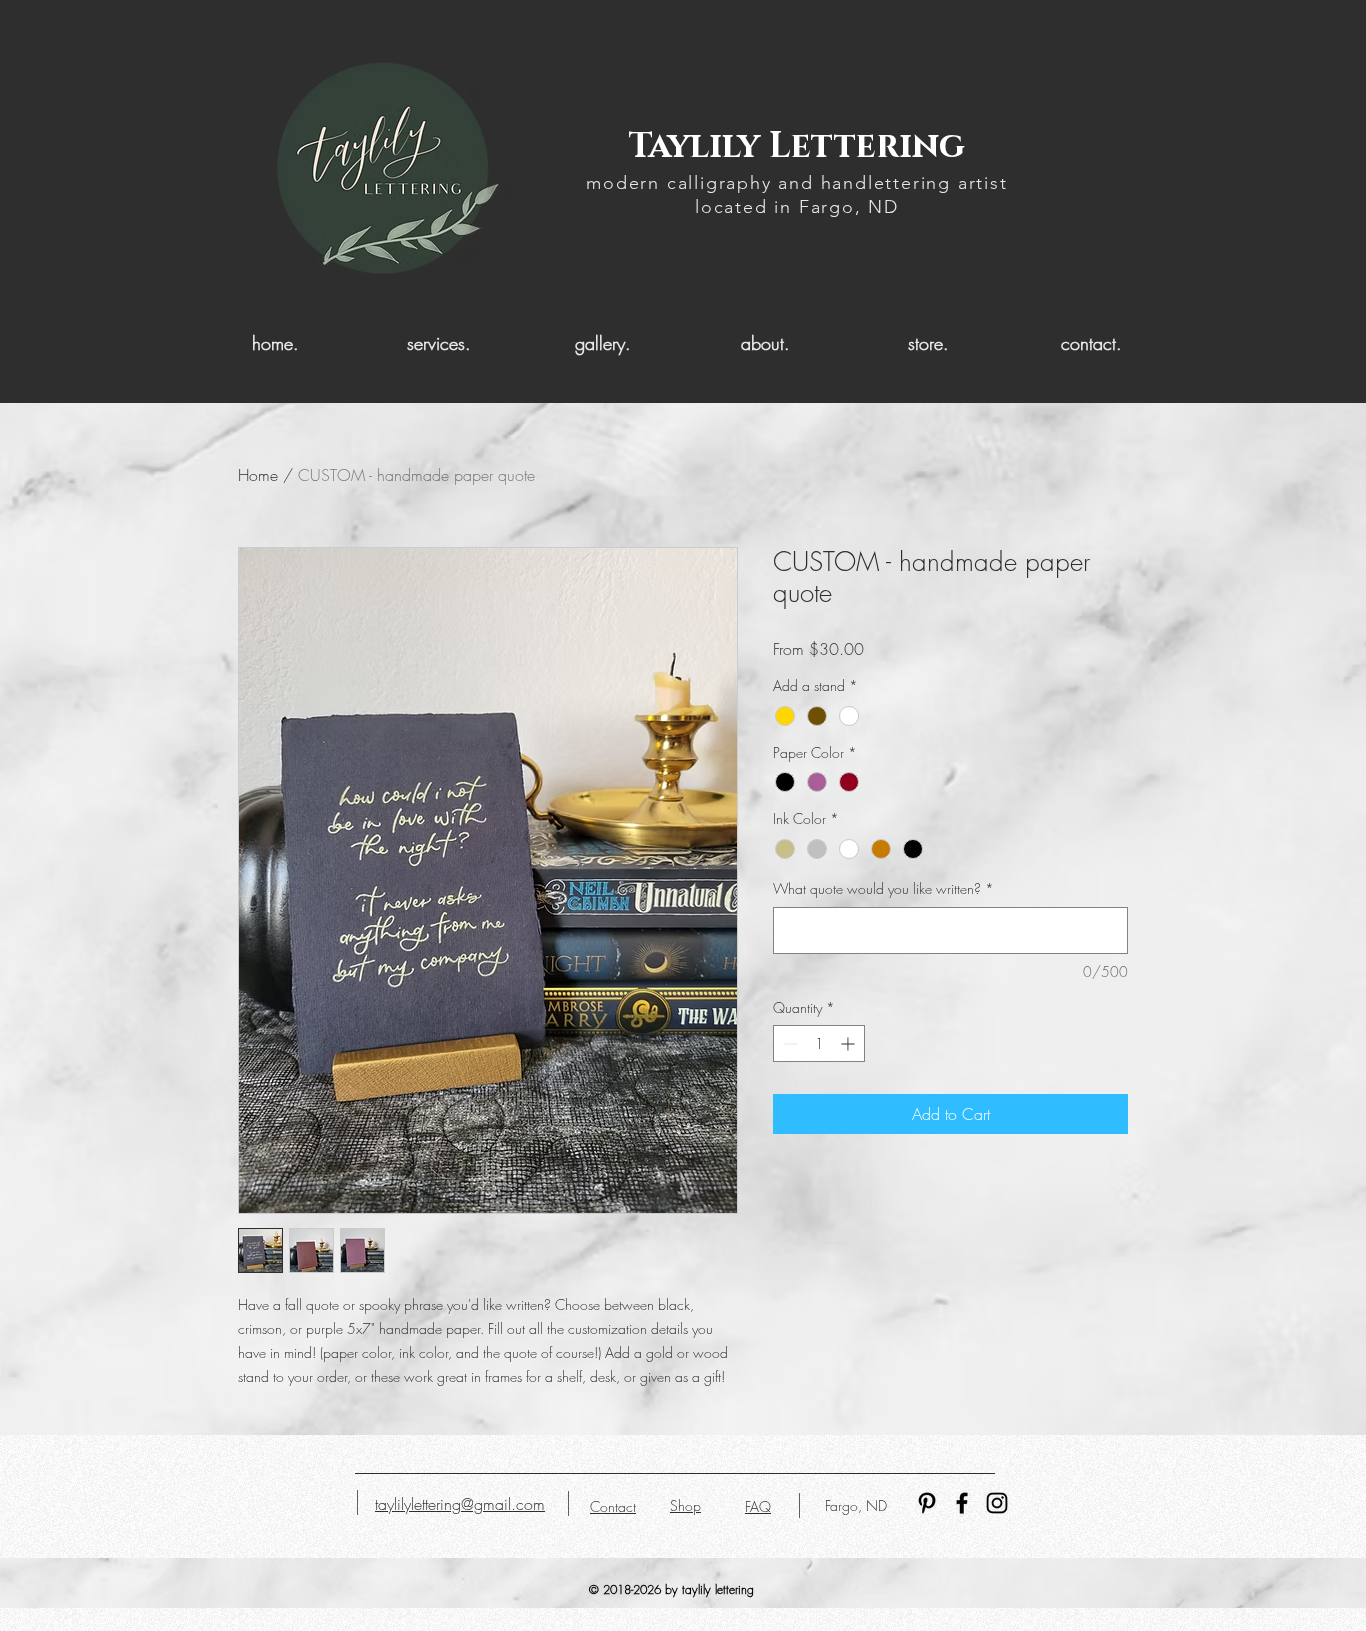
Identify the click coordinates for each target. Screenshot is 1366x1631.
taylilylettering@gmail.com (460, 1504)
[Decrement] (788, 1043)
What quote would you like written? (883, 888)
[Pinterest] (927, 1503)
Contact (613, 1506)
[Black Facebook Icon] (962, 1503)
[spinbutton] (819, 1043)
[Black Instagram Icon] (997, 1503)
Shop (685, 1505)
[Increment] (849, 1043)
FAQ (758, 1506)
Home (258, 475)
